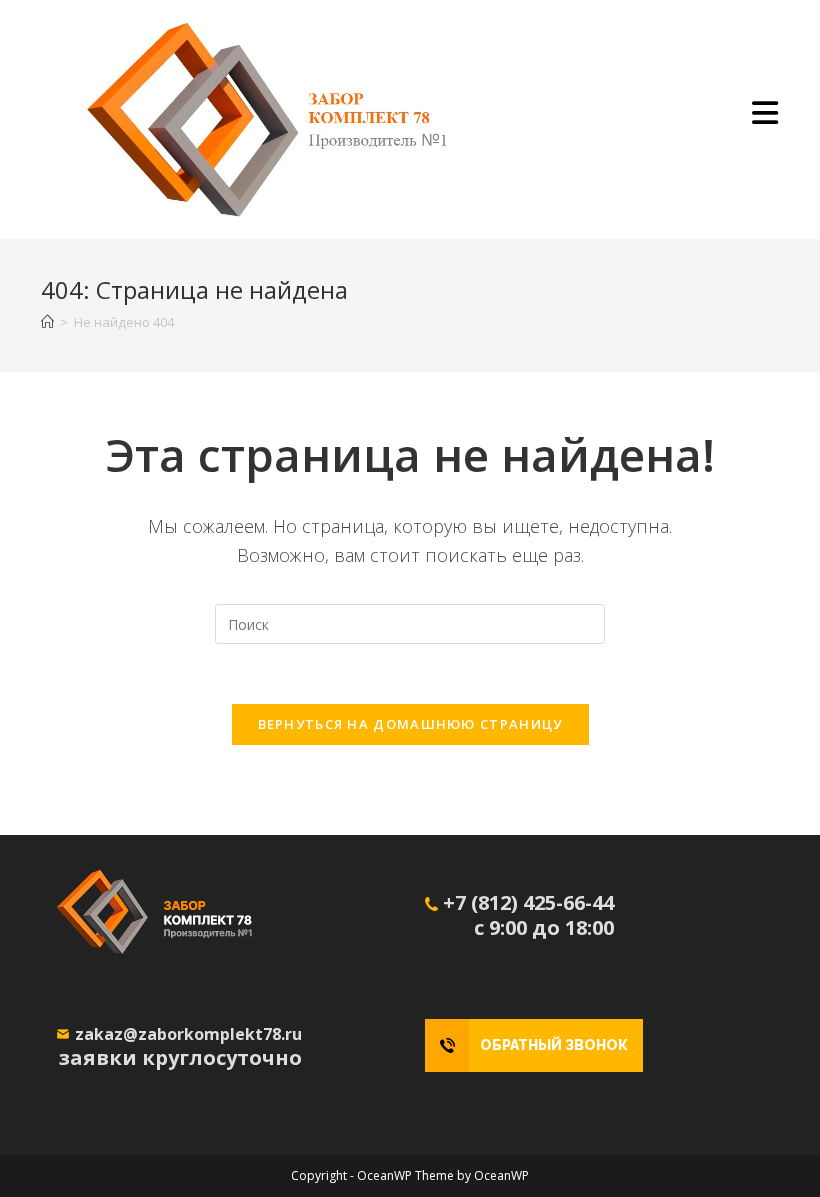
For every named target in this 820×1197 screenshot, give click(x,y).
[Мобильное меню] (765, 118)
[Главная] (47, 322)
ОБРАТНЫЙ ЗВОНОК (554, 1045)
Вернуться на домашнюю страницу (410, 724)
